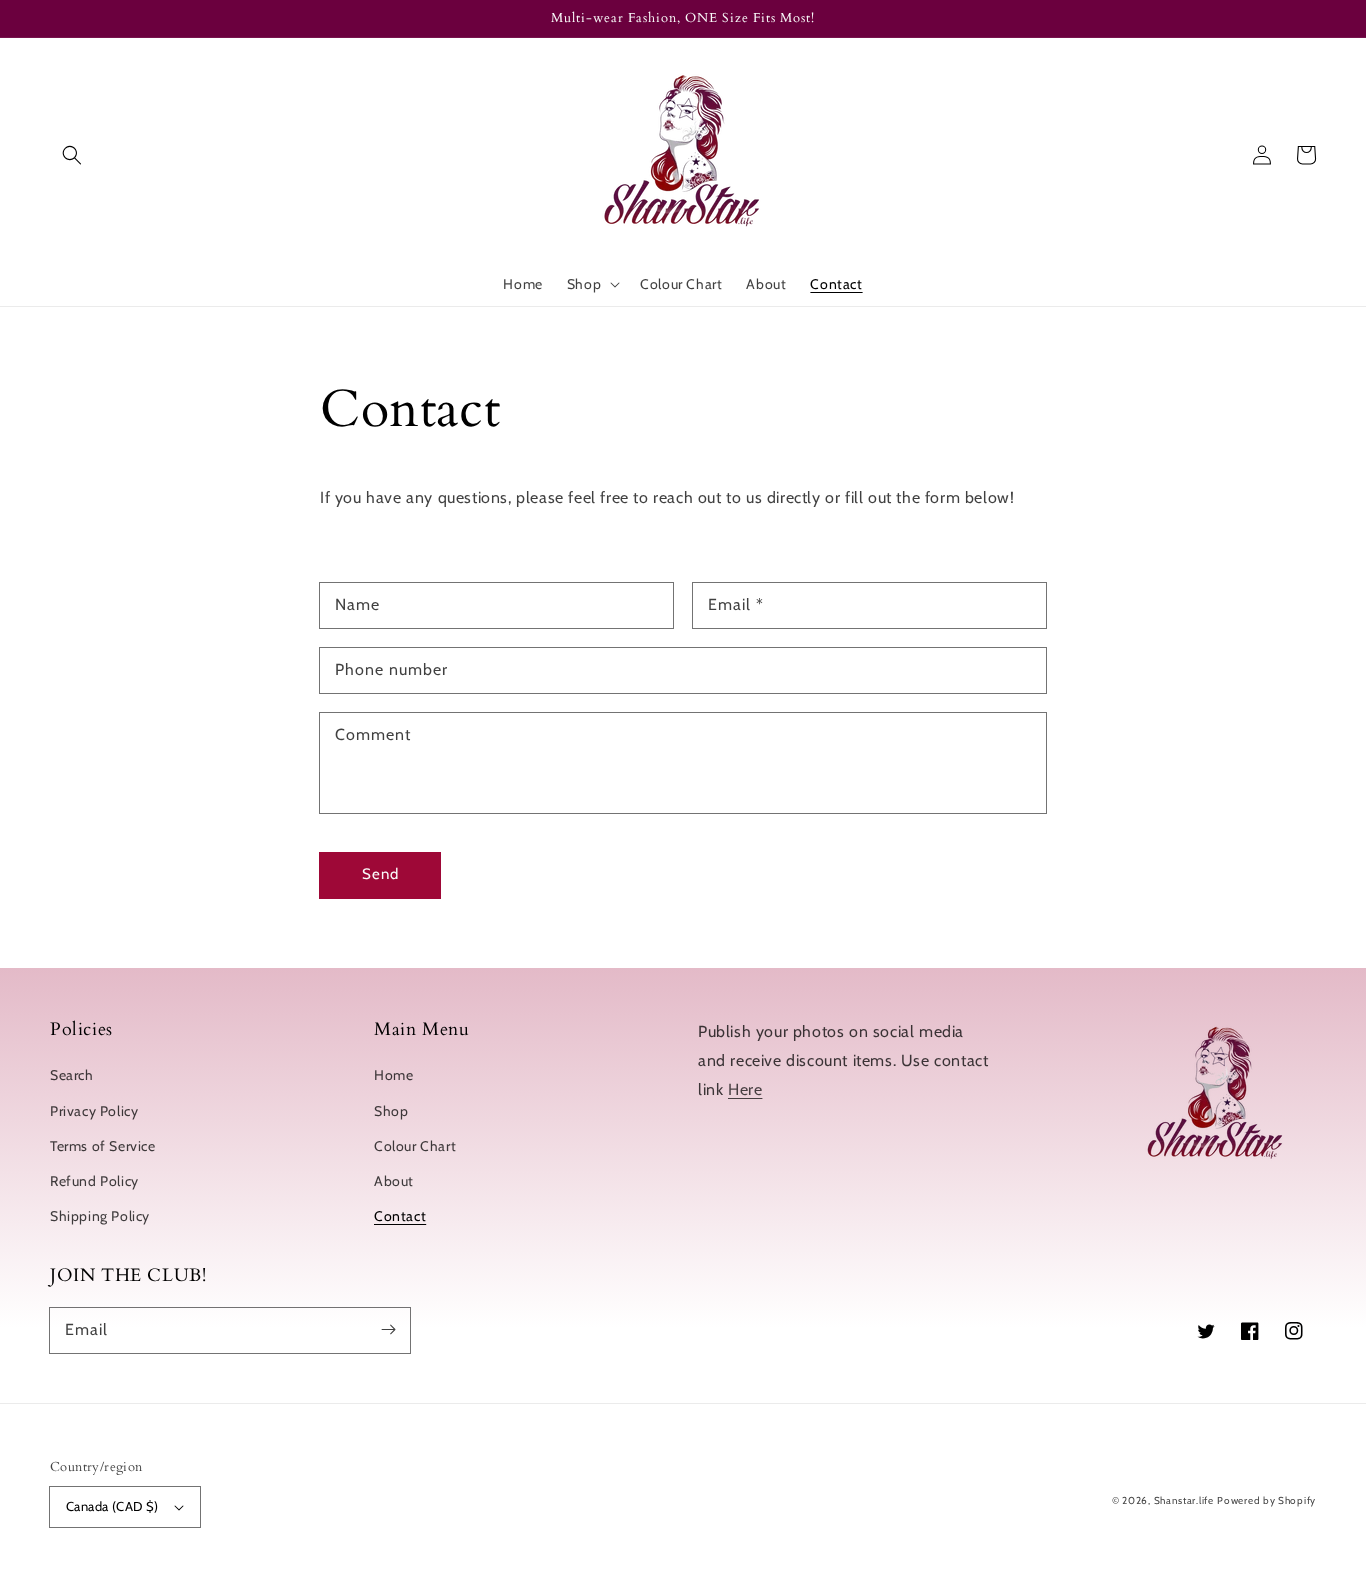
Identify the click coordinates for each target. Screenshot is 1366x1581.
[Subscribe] (388, 1330)
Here (745, 1089)
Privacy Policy (94, 1111)
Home (393, 1075)
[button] (72, 155)
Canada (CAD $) (112, 1506)
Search (72, 1075)
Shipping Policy (100, 1216)
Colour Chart (415, 1146)
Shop (391, 1111)
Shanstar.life (1184, 1500)
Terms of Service (103, 1146)
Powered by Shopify (1266, 1500)
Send (380, 874)
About (394, 1181)
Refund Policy (94, 1181)
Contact (400, 1216)
